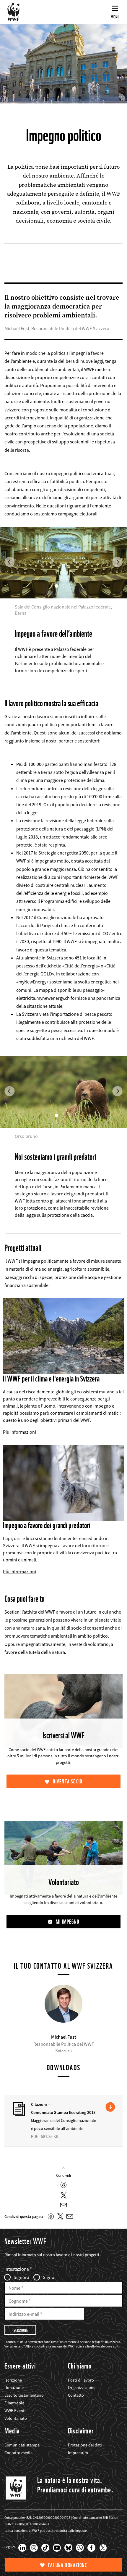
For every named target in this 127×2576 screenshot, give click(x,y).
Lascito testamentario (24, 2395)
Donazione (14, 2387)
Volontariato (16, 2418)
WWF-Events (15, 2411)
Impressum (78, 2453)
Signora (21, 2277)
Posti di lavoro (81, 2380)
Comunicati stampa (22, 2445)
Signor (49, 2277)
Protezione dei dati (85, 2445)
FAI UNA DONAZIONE (68, 2565)
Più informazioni (19, 1432)
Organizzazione (82, 2387)
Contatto (76, 2395)
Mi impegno (68, 1922)
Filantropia (14, 2403)
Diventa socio (68, 1782)
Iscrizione (13, 2380)
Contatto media (18, 2453)
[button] (10, 539)
